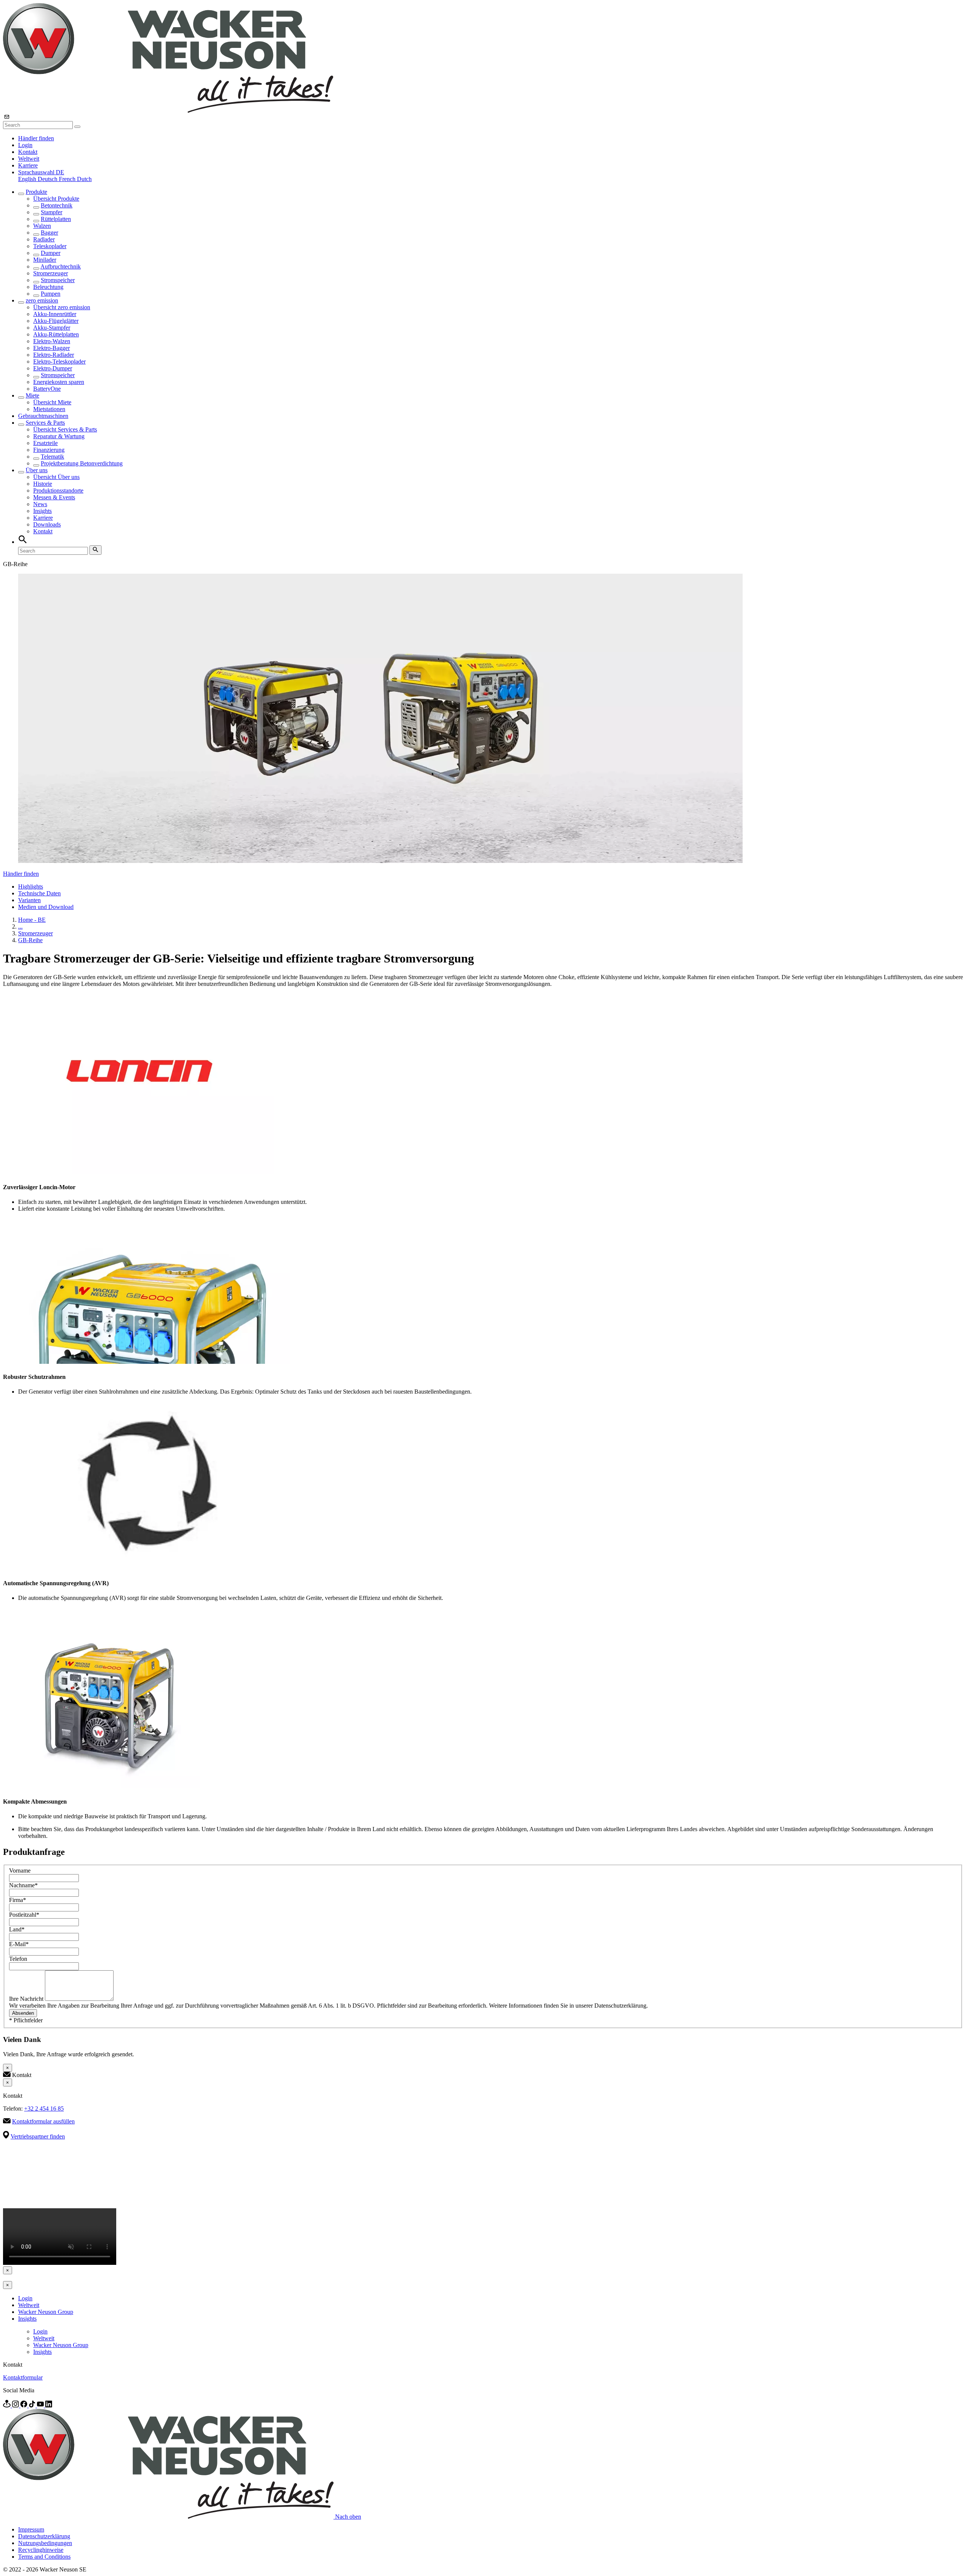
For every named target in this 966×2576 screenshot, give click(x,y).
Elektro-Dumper (53, 368)
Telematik (52, 457)
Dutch (84, 179)
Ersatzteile (45, 443)
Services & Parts (45, 423)
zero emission (42, 300)
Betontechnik (57, 205)
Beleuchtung (48, 287)
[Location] (8, 2405)
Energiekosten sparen (59, 382)
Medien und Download (46, 907)
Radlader (44, 239)
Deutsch (48, 179)
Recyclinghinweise (41, 2550)
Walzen (42, 226)
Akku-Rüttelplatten (56, 334)
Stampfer (52, 212)
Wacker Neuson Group (46, 2312)
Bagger (49, 233)
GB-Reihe (30, 940)
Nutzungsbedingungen (45, 2543)
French (68, 179)
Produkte (36, 192)
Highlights (31, 887)
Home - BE (32, 920)
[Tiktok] (33, 2405)
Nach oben (348, 2517)
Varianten (29, 900)
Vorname (20, 1871)
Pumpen (51, 294)
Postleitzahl (24, 1915)
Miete (32, 395)
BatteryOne (47, 389)
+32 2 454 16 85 (44, 2109)
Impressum (31, 2529)
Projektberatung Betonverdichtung (82, 463)
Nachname (23, 1885)
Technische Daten (39, 893)
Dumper (51, 253)
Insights (42, 511)
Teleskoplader (50, 246)
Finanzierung (49, 450)
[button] (41, 172)
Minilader (45, 260)
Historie (43, 484)
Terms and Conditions (44, 2557)
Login (25, 145)
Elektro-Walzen (52, 341)
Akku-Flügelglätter (56, 321)
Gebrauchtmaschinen (43, 416)
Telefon (18, 1959)
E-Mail (19, 1944)
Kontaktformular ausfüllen (43, 2121)
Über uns (37, 470)
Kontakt (28, 152)
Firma (18, 1900)
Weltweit (29, 159)
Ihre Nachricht (27, 1999)
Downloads (47, 524)
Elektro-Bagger (52, 348)
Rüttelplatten (56, 219)
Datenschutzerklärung (44, 2536)
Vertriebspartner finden (38, 2136)
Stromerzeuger (51, 273)
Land (17, 1929)
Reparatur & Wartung (59, 436)
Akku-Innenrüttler (55, 314)
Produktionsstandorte (58, 490)
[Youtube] (41, 2405)
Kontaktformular (23, 2377)
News (40, 504)
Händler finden (36, 138)
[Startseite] (168, 111)
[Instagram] (16, 2405)
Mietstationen (49, 409)
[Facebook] (25, 2405)
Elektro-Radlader (54, 355)
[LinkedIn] (49, 2405)
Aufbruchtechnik (61, 266)
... (20, 926)
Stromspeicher (58, 280)
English (28, 179)
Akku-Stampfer (52, 328)
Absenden (23, 2013)
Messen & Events (54, 497)
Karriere (28, 165)
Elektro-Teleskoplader (59, 362)
